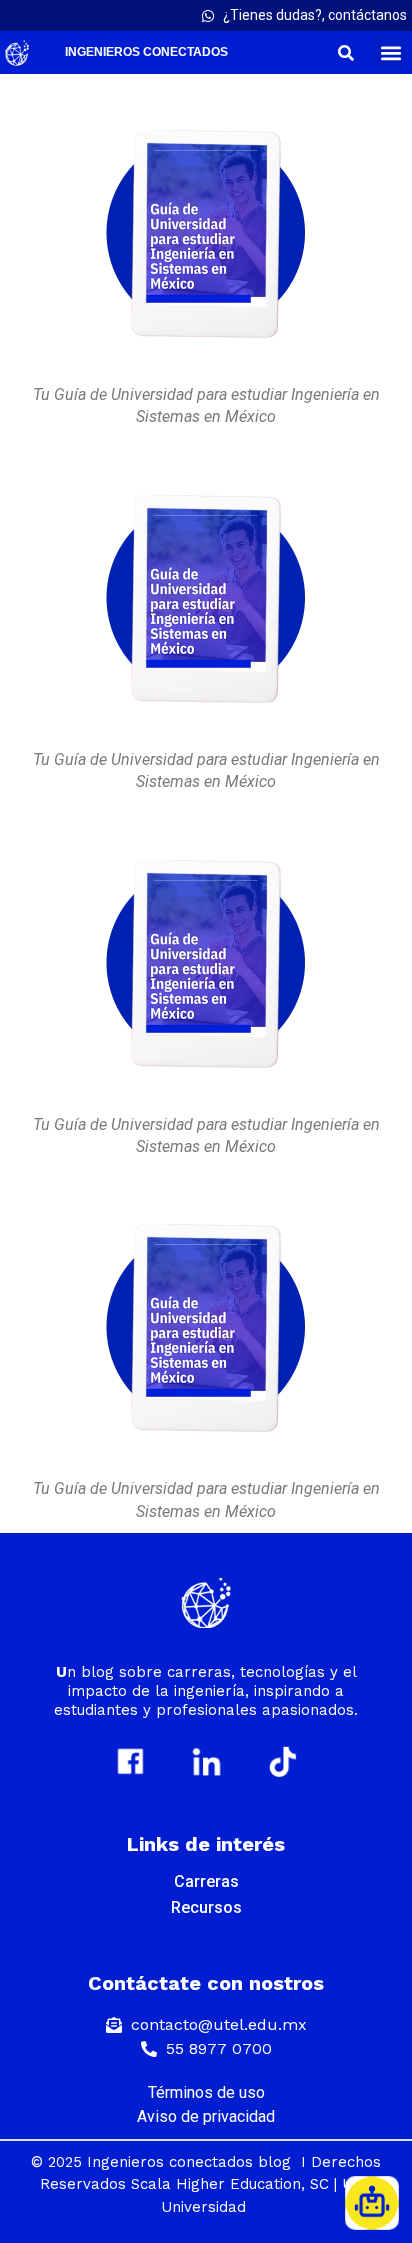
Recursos (206, 1907)
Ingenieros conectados (146, 52)
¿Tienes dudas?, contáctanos (315, 15)
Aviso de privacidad (206, 2116)
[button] (390, 52)
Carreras (206, 1881)
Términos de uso (206, 2092)
